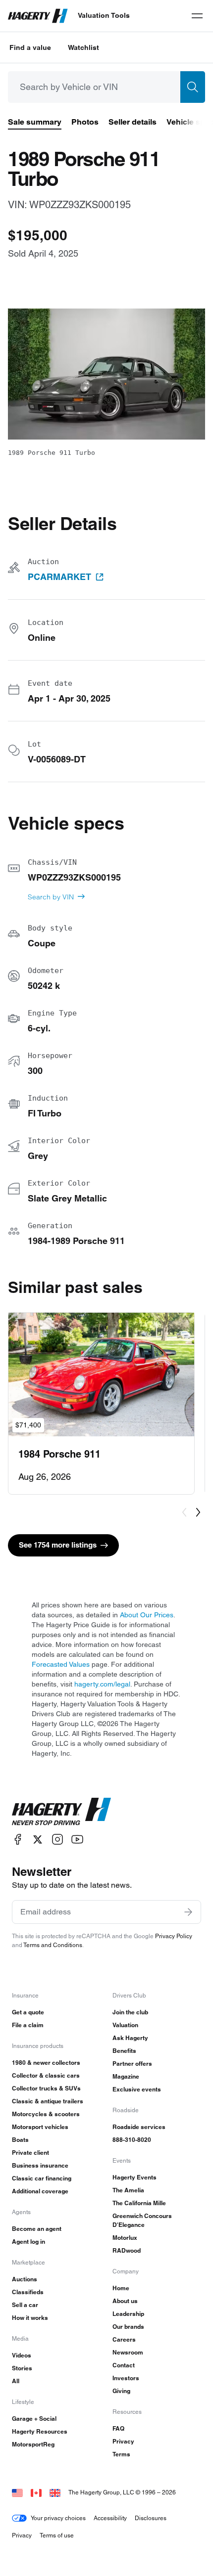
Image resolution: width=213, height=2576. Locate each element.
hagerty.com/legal (102, 1684)
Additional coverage (40, 2191)
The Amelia (128, 2190)
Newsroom (128, 2352)
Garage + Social (34, 2419)
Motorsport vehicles (40, 2127)
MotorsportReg (33, 2444)
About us (125, 2301)
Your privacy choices (58, 2518)
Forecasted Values (61, 1664)
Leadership (128, 2314)
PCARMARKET (59, 577)
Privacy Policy (174, 1936)
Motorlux (125, 2238)
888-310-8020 (132, 2140)
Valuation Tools (104, 15)
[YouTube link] (77, 1840)
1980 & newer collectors (46, 2063)
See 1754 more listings (58, 1545)
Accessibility (110, 2518)
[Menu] (197, 16)
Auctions (25, 2279)
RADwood (127, 2250)
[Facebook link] (18, 1840)
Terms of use (57, 2535)
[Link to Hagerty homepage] (61, 1812)
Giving (121, 2391)
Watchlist (83, 47)
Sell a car (25, 2305)
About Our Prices (147, 1615)
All (16, 2381)
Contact (124, 2365)
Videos (22, 2355)
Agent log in (28, 2242)
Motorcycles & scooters (46, 2114)
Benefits (124, 2051)
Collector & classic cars (46, 2075)
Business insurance (40, 2165)
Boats (20, 2140)
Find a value (30, 47)
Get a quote (28, 2012)
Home (121, 2288)
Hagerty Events (134, 2177)
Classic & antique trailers (48, 2101)
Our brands (128, 2327)
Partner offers (132, 2064)
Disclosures (151, 2518)
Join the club (130, 2012)
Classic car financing (42, 2178)
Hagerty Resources (40, 2431)
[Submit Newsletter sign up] (188, 1912)
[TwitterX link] (38, 1840)
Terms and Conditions (53, 1945)
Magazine (126, 2076)
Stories (22, 2368)
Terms (121, 2454)
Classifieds (28, 2292)
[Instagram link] (57, 1840)
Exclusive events (137, 2089)
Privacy (123, 2441)
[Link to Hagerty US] (17, 2492)
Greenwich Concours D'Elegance (142, 2220)
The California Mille (139, 2203)
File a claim (28, 2025)
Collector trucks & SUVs (46, 2088)
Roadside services (139, 2127)
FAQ (118, 2428)
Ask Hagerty (130, 2038)
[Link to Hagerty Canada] (36, 2492)
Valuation (125, 2025)
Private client (30, 2153)
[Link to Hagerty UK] (55, 2492)
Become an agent (37, 2229)
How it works (30, 2318)
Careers (124, 2339)
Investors (126, 2378)
